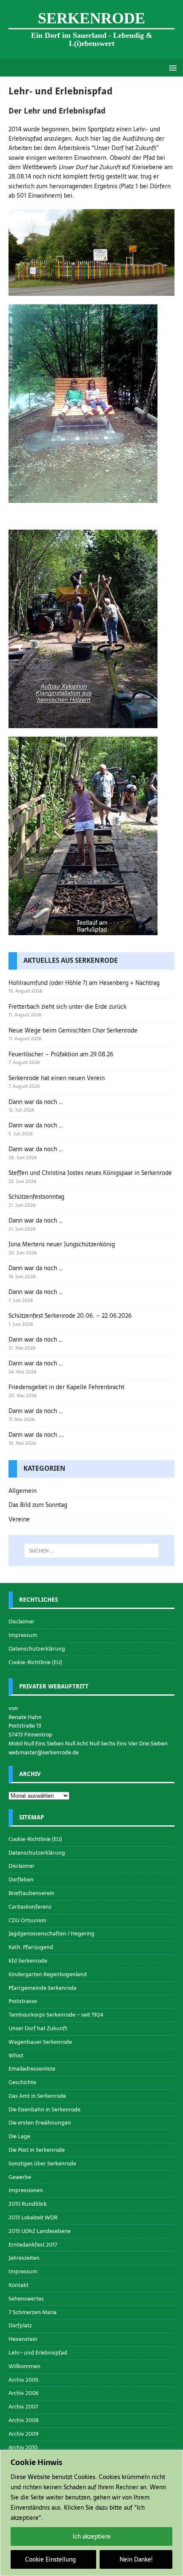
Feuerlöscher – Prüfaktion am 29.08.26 (61, 1054)
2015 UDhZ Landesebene (40, 2231)
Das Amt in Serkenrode (37, 2096)
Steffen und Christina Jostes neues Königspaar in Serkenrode (90, 1173)
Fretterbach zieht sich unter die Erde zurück (67, 1007)
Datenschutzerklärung (37, 1649)
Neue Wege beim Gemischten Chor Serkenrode (73, 1030)
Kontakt (19, 2285)
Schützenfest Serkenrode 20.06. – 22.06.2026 (70, 1316)
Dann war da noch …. (36, 1435)
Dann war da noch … (36, 1102)
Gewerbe (20, 2177)
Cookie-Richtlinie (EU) (35, 1662)
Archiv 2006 (24, 2393)
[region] (91, 2513)
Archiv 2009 (24, 2434)
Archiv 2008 (24, 2420)
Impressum (23, 1635)
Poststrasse (23, 2001)
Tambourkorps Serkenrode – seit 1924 (56, 2015)
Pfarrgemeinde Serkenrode (43, 1988)
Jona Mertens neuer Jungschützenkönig (62, 1244)
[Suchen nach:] (92, 1551)
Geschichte (22, 2082)
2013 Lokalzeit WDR (33, 2217)
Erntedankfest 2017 (33, 2245)
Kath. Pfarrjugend (31, 1947)
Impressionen (26, 2190)
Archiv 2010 (23, 2447)
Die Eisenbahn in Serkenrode (44, 2109)
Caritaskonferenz (30, 1907)
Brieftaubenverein (31, 1893)
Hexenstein (23, 2339)
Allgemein (23, 1491)
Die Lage (19, 2136)
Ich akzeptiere (92, 2536)
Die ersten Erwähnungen (40, 2123)
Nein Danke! (136, 2559)
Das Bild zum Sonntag (38, 1505)
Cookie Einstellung (50, 2559)
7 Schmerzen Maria (33, 2312)
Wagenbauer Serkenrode (40, 2042)
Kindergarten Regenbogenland (48, 1974)
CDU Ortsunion (27, 1920)
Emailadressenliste (32, 2069)
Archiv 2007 (23, 2407)
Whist (16, 2055)
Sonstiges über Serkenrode (42, 2163)
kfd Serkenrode (28, 1961)
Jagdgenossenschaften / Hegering (51, 1933)
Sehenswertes (26, 2299)
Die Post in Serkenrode (37, 2150)
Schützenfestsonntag (36, 1197)
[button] (171, 67)
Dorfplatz (20, 2325)
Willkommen (24, 2366)
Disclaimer (21, 1622)
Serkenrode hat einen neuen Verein (57, 1078)
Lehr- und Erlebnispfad (38, 2353)
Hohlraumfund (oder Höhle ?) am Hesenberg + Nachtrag (84, 983)
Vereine (19, 1519)
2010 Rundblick (28, 2204)
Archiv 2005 (23, 2380)
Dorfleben (21, 1880)
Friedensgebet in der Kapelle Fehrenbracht (66, 1387)
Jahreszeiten (24, 2258)
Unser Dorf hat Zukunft (38, 2028)
